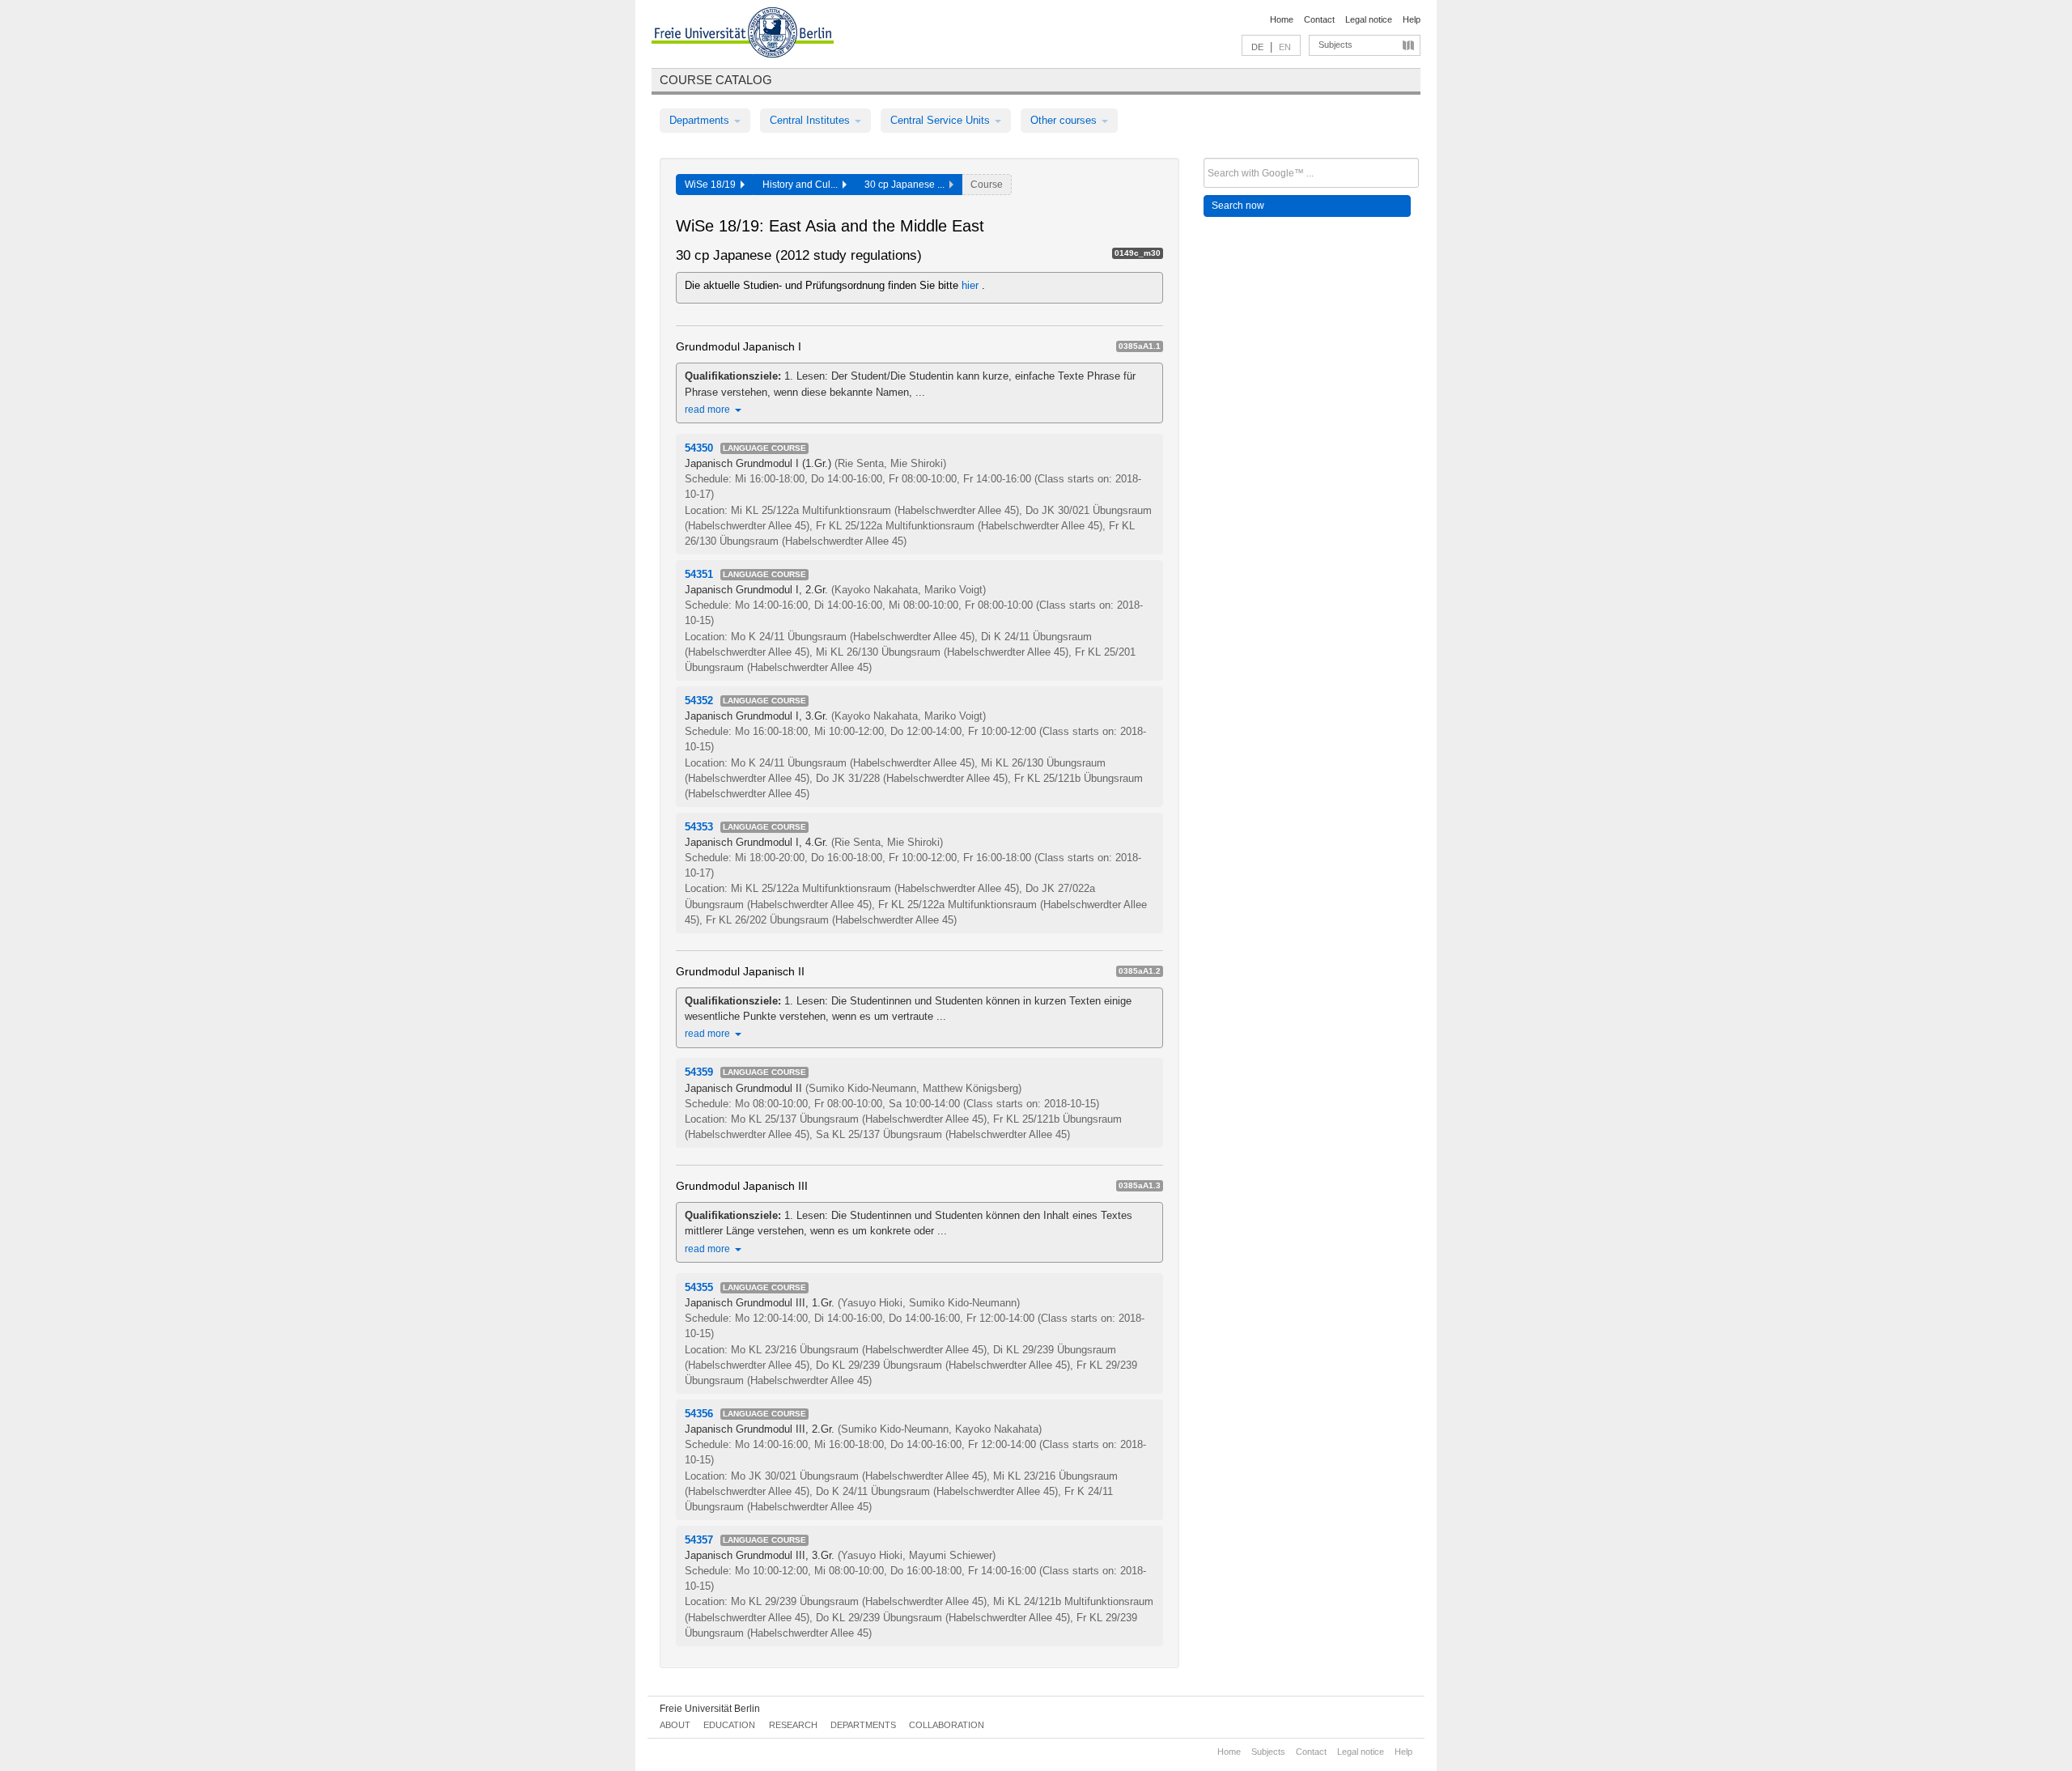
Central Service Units (942, 120)
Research (793, 1725)
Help (1412, 19)
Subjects (1335, 45)
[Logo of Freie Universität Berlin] (743, 35)
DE (1257, 47)
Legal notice (1369, 19)
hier (972, 285)
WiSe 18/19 (713, 185)
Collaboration (947, 1725)
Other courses (1065, 120)
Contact (1319, 19)
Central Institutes (811, 120)
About (675, 1725)
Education (729, 1725)
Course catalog (716, 80)
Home (1282, 19)
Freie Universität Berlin (710, 1709)
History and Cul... (802, 185)
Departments (701, 120)
